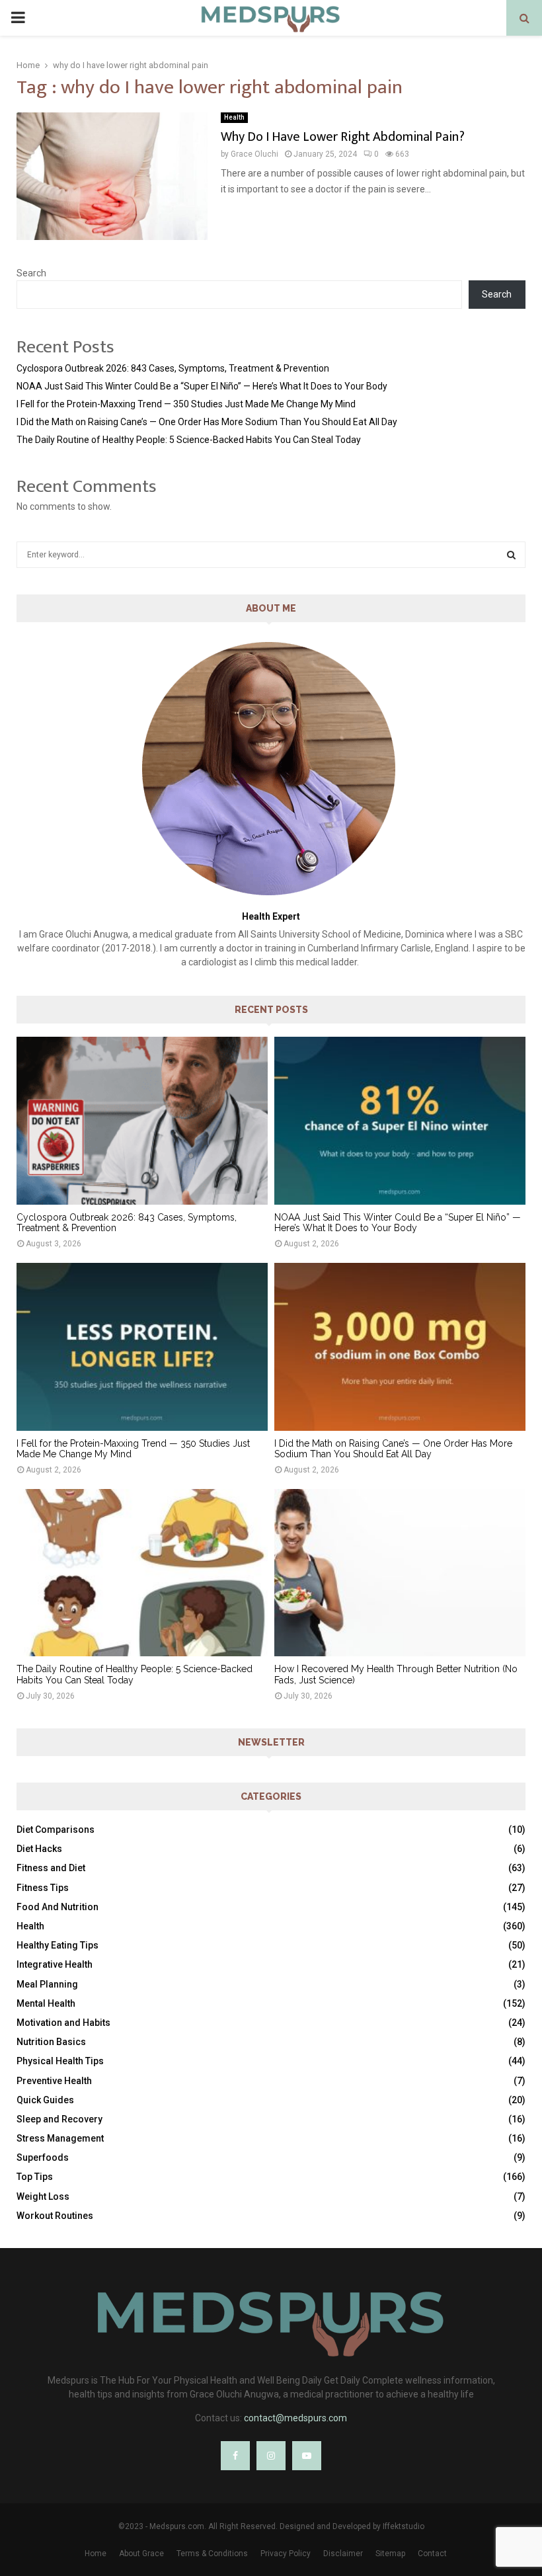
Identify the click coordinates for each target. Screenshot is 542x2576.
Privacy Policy (286, 2554)
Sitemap (390, 2554)
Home (96, 2554)
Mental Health (46, 2003)
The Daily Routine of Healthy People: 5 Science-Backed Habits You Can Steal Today (189, 440)
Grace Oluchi (254, 154)
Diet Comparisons (56, 1830)
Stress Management (60, 2138)
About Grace (141, 2554)
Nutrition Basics (51, 2042)
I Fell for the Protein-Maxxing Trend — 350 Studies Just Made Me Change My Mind (186, 404)
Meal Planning (47, 1984)
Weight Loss (43, 2196)
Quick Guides (45, 2100)
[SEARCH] (511, 555)
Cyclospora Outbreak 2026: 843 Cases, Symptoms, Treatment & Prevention (173, 368)
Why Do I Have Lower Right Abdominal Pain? (343, 137)
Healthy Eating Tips (58, 1945)
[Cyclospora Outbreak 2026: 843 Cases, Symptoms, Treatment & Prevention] (142, 1120)
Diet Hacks (39, 1849)
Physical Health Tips (60, 2061)
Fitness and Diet (51, 1868)
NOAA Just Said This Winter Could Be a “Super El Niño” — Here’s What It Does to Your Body (202, 386)
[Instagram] (271, 2456)
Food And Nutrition (58, 1907)
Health (234, 117)
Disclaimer (343, 2554)
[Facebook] (235, 2456)
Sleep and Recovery (59, 2119)
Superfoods (43, 2157)
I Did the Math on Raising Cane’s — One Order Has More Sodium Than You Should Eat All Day (207, 422)
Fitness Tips (43, 1888)
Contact (432, 2554)
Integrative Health (55, 1964)
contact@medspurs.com (295, 2418)
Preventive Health (54, 2081)
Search (31, 273)
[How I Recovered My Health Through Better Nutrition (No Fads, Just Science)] (400, 1573)
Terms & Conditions (212, 2554)
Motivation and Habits (63, 2023)
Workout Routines (55, 2216)
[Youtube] (307, 2456)
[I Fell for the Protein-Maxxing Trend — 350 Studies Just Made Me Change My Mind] (142, 1347)
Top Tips (35, 2177)
